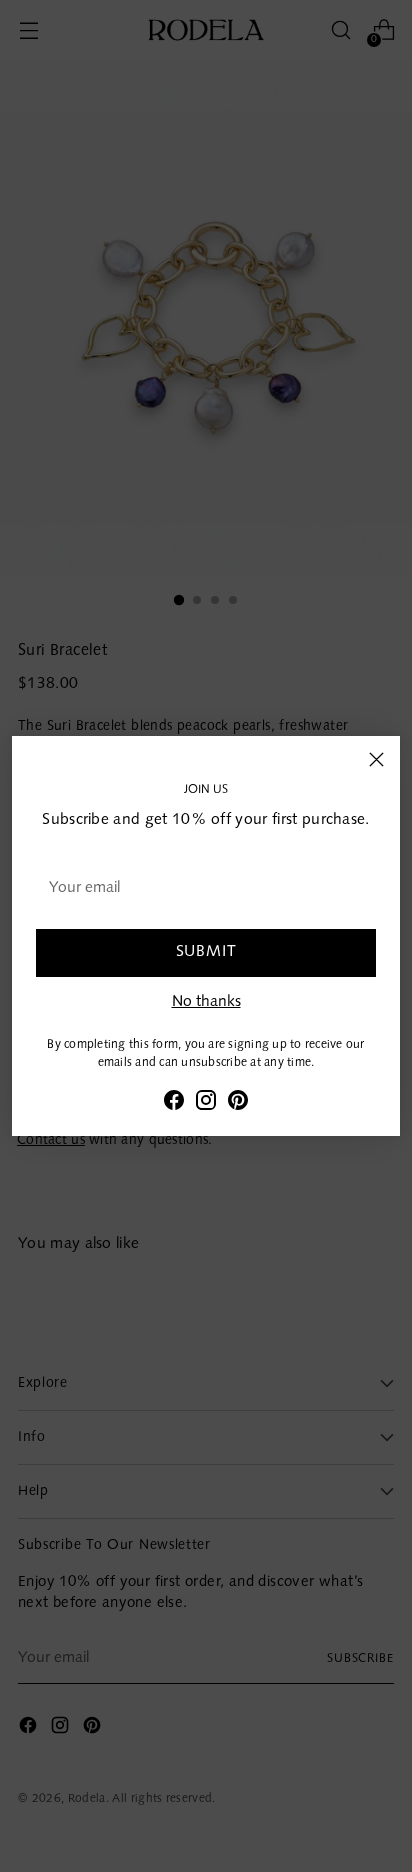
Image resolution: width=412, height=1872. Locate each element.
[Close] (376, 759)
